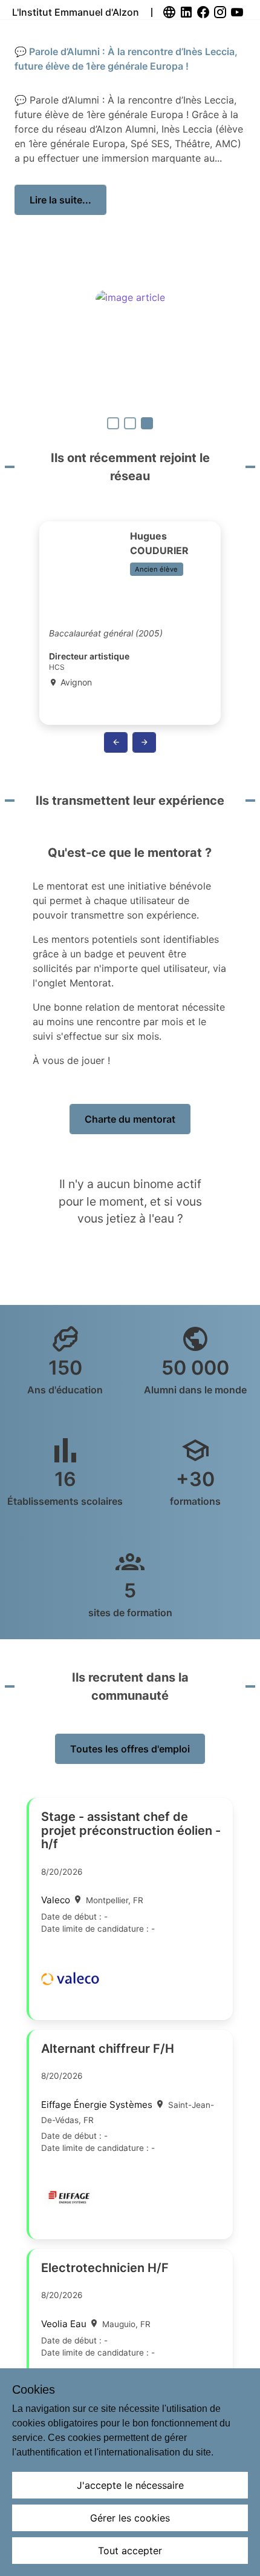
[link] (171, 12)
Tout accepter (130, 2551)
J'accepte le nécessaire (130, 2485)
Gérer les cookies (130, 2518)
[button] (116, 742)
